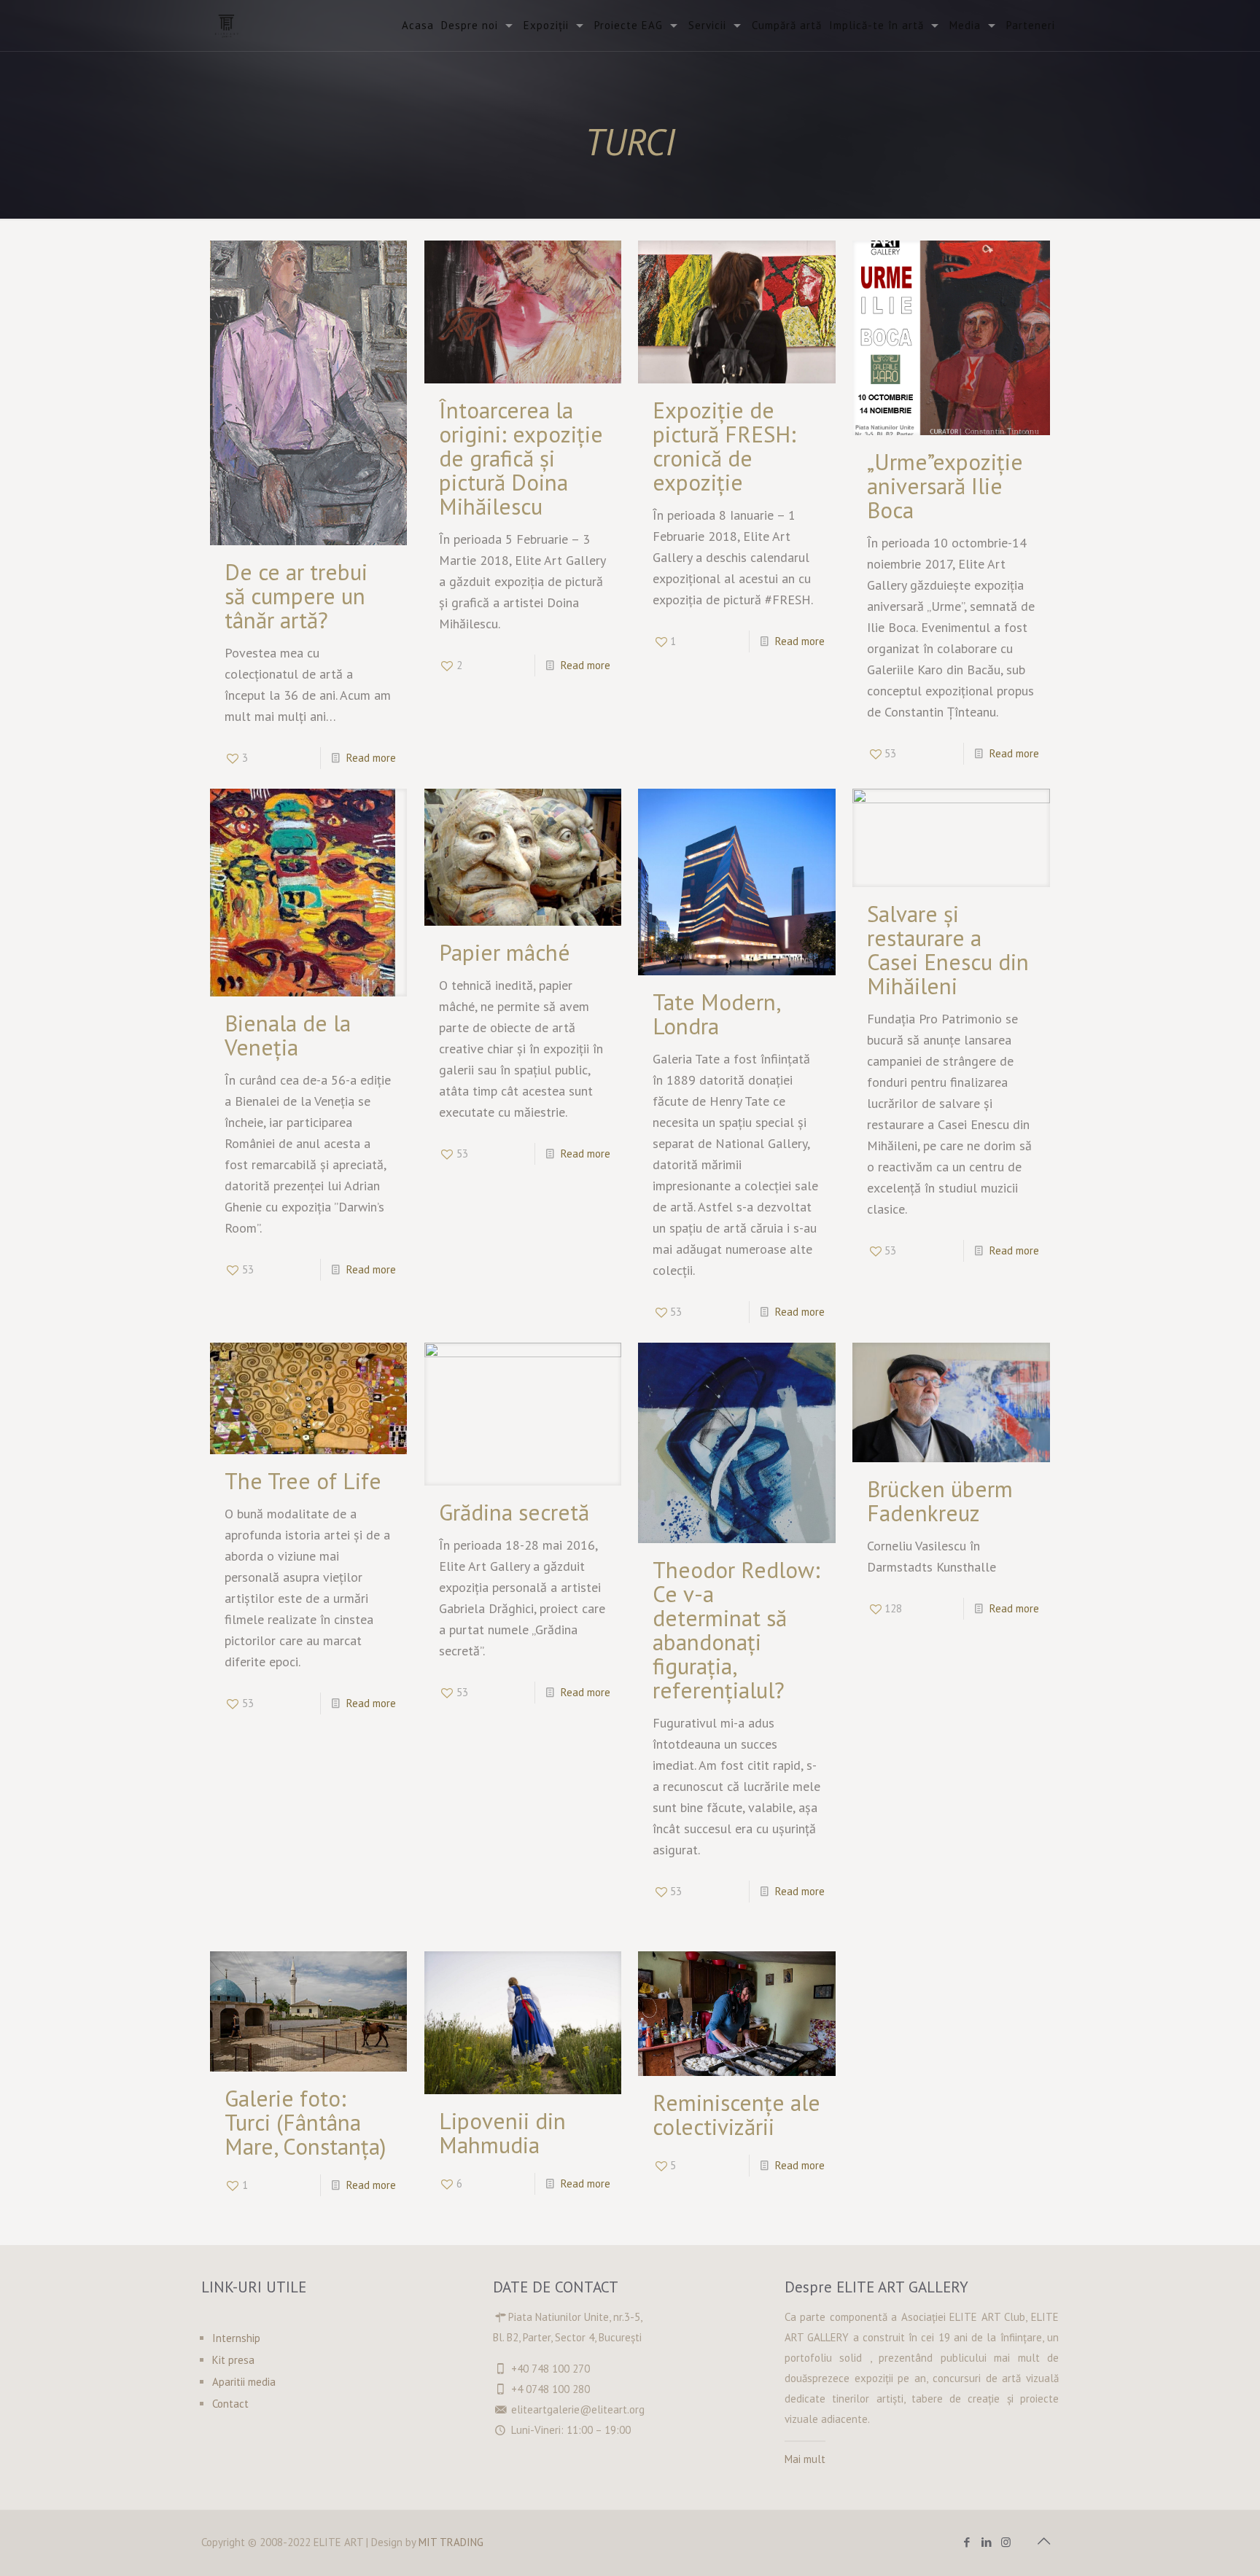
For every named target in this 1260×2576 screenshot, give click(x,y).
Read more (371, 758)
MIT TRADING (451, 2542)
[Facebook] (967, 2542)
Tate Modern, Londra (716, 1014)
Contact (230, 2404)
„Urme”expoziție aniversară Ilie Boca (945, 486)
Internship (236, 2338)
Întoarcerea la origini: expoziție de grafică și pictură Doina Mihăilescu (521, 458)
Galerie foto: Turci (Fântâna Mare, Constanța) (305, 2122)
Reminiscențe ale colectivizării (736, 2115)
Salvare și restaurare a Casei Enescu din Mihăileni (948, 950)
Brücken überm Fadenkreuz (940, 1501)
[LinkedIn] (986, 2542)
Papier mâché (505, 952)
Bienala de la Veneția (288, 1035)
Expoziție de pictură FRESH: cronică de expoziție (724, 446)
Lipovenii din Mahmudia (502, 2133)
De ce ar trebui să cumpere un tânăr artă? (296, 596)
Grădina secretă (514, 1512)
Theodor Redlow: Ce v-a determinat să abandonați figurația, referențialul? (736, 1630)
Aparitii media (244, 2382)
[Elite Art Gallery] (227, 26)
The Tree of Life (303, 1481)
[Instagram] (1006, 2542)
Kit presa (233, 2360)
